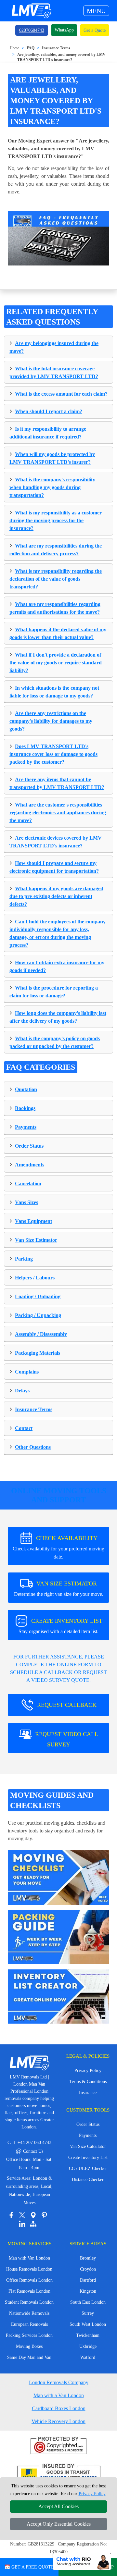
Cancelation (28, 1183)
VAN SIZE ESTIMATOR (59, 1589)
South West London (88, 2324)
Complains (27, 1372)
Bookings (25, 1108)
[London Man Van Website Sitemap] (33, 2224)
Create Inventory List (88, 2157)
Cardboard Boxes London (59, 2408)
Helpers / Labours (35, 1278)
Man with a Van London (59, 2395)
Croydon (88, 2269)
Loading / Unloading (38, 1296)
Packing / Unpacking (38, 1315)
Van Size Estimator (36, 1240)
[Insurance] (59, 2474)
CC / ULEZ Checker (88, 2169)
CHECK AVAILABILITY (58, 1547)
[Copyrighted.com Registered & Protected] (59, 2446)
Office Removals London (29, 2280)
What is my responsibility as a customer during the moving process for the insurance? (56, 520)
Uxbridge (88, 2346)
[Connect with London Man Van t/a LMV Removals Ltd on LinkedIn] (22, 2224)
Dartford (88, 2280)
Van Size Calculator (88, 2146)
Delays (22, 1391)
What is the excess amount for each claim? (61, 394)
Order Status (29, 1146)
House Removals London (29, 2269)
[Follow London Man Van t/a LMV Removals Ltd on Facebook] (11, 2215)
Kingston (88, 2291)
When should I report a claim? (49, 411)
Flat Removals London (29, 2291)
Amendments (30, 1165)
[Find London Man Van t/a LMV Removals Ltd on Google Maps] (33, 2215)
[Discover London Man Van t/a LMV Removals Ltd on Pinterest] (44, 2215)
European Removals (29, 2324)
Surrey (88, 2313)
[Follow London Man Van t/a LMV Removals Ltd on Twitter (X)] (22, 2215)
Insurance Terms (56, 48)
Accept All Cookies (58, 2506)
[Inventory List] (58, 1996)
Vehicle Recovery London (58, 2421)
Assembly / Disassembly (41, 1334)
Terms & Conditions (88, 2082)
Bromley (88, 2258)
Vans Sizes (26, 1202)
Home (14, 48)
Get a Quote (95, 30)
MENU (96, 11)
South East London (88, 2302)
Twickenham (88, 2335)
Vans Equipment (33, 1221)
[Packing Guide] (58, 1936)
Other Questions (33, 1447)
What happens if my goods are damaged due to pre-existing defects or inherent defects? (56, 896)
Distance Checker (88, 2180)
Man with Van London (29, 2258)
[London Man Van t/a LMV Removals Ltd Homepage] (31, 11)
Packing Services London (29, 2335)
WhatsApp (64, 30)
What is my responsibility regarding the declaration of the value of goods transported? (56, 579)
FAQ (31, 48)
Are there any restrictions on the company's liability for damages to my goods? (51, 721)
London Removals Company (59, 2382)
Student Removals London (29, 2302)
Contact (24, 1428)
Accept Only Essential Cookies (59, 2524)
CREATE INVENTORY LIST (60, 1626)
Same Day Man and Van (29, 2357)
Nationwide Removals (29, 2313)
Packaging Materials (38, 1353)
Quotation (26, 1089)
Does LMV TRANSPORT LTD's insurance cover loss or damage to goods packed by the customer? (53, 754)
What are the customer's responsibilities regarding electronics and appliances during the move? (58, 813)
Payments (26, 1127)
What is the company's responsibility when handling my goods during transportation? (52, 487)
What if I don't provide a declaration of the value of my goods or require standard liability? (56, 663)
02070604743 (32, 30)
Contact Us (29, 2151)
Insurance (88, 2093)
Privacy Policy (88, 2071)
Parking (24, 1259)
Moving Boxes (29, 2346)
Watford (88, 2357)
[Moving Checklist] (58, 1877)
